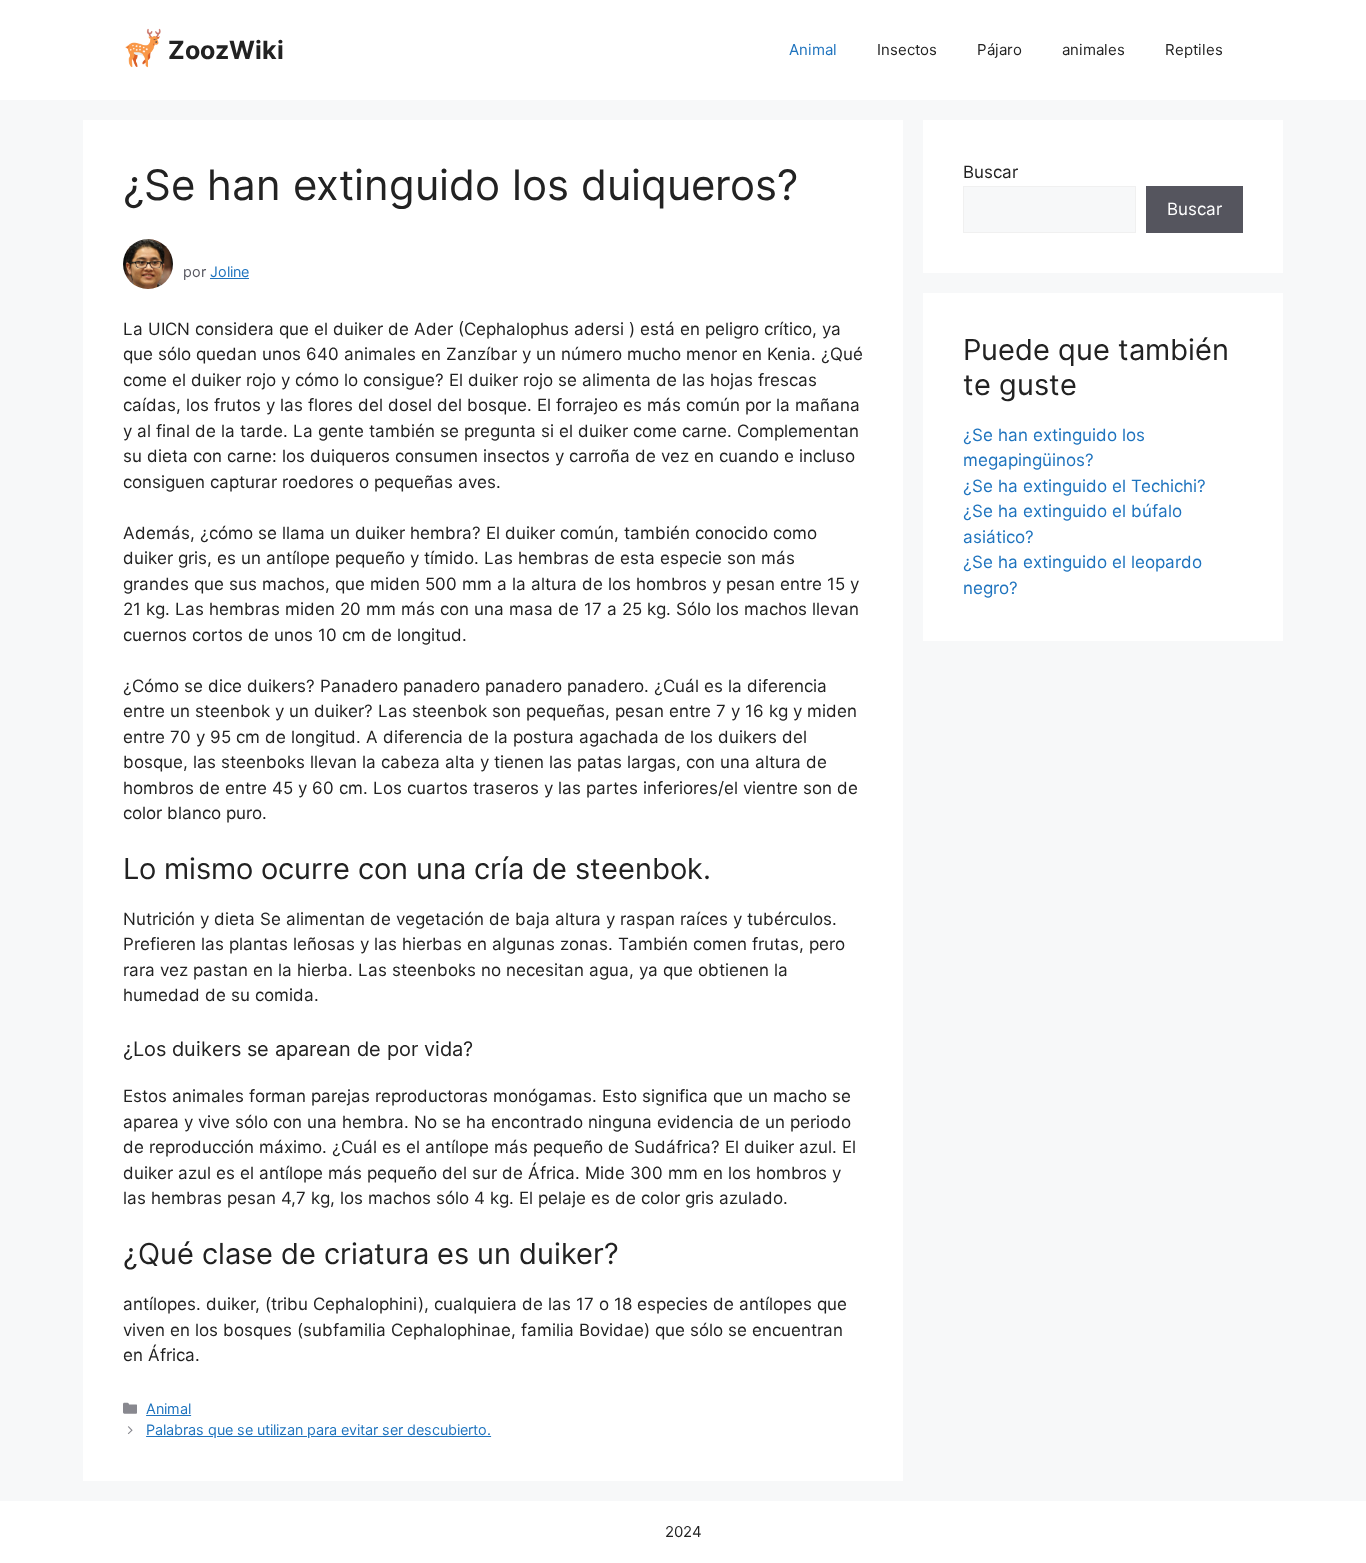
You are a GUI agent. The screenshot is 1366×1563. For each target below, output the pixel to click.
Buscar (990, 172)
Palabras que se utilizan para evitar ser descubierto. (318, 1429)
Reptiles (1194, 49)
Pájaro (999, 49)
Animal (813, 49)
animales (1093, 49)
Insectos (907, 49)
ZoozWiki (226, 50)
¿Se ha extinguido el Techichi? (1084, 486)
